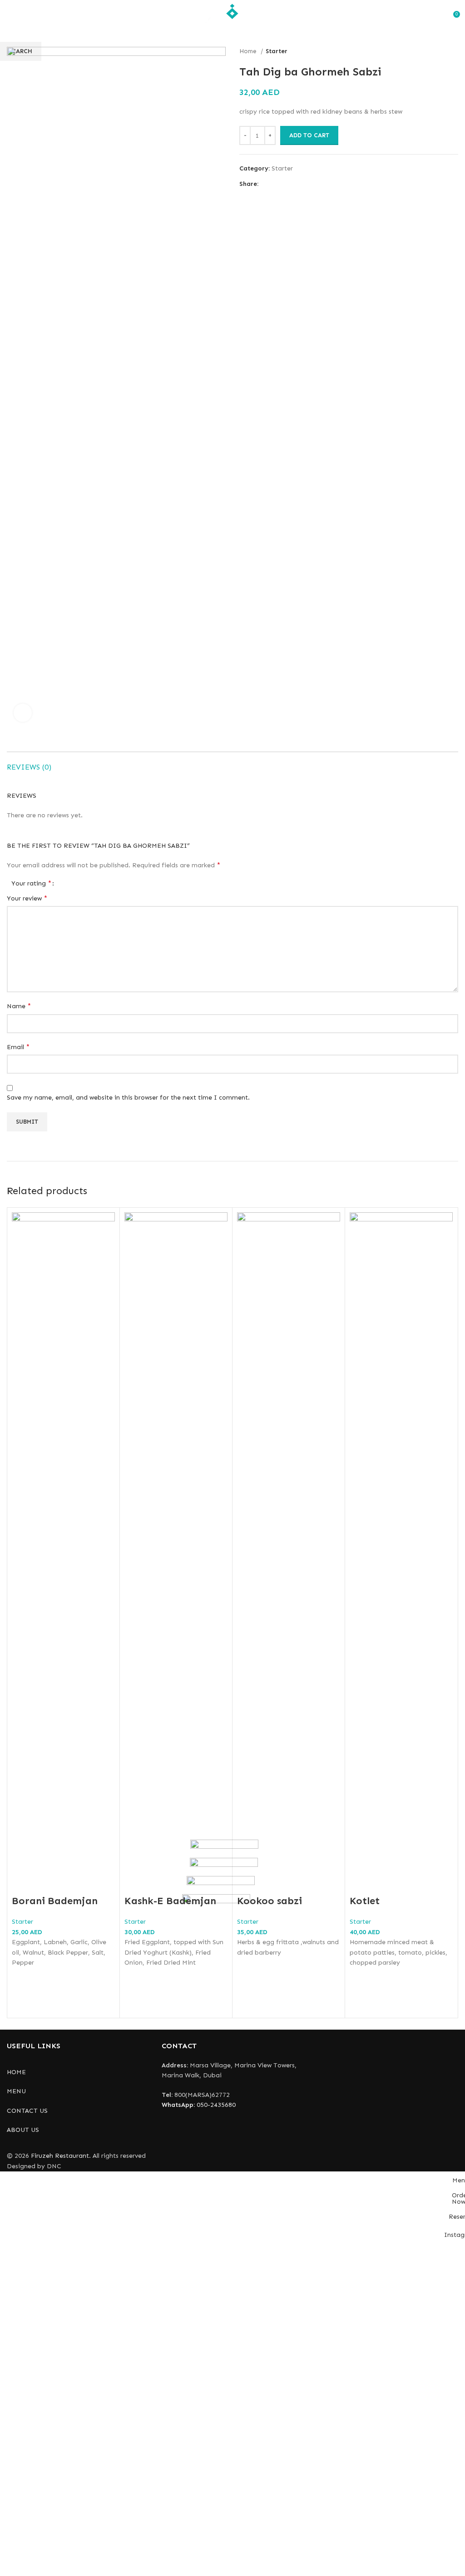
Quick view (23, 2002)
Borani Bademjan (55, 1901)
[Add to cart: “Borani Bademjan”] (23, 1979)
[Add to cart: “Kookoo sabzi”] (248, 1969)
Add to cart (309, 135)
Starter (22, 1922)
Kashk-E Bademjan (170, 1901)
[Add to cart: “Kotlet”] (361, 1979)
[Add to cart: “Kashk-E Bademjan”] (136, 1979)
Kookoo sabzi (270, 1901)
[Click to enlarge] (23, 713)
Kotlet (365, 1901)
